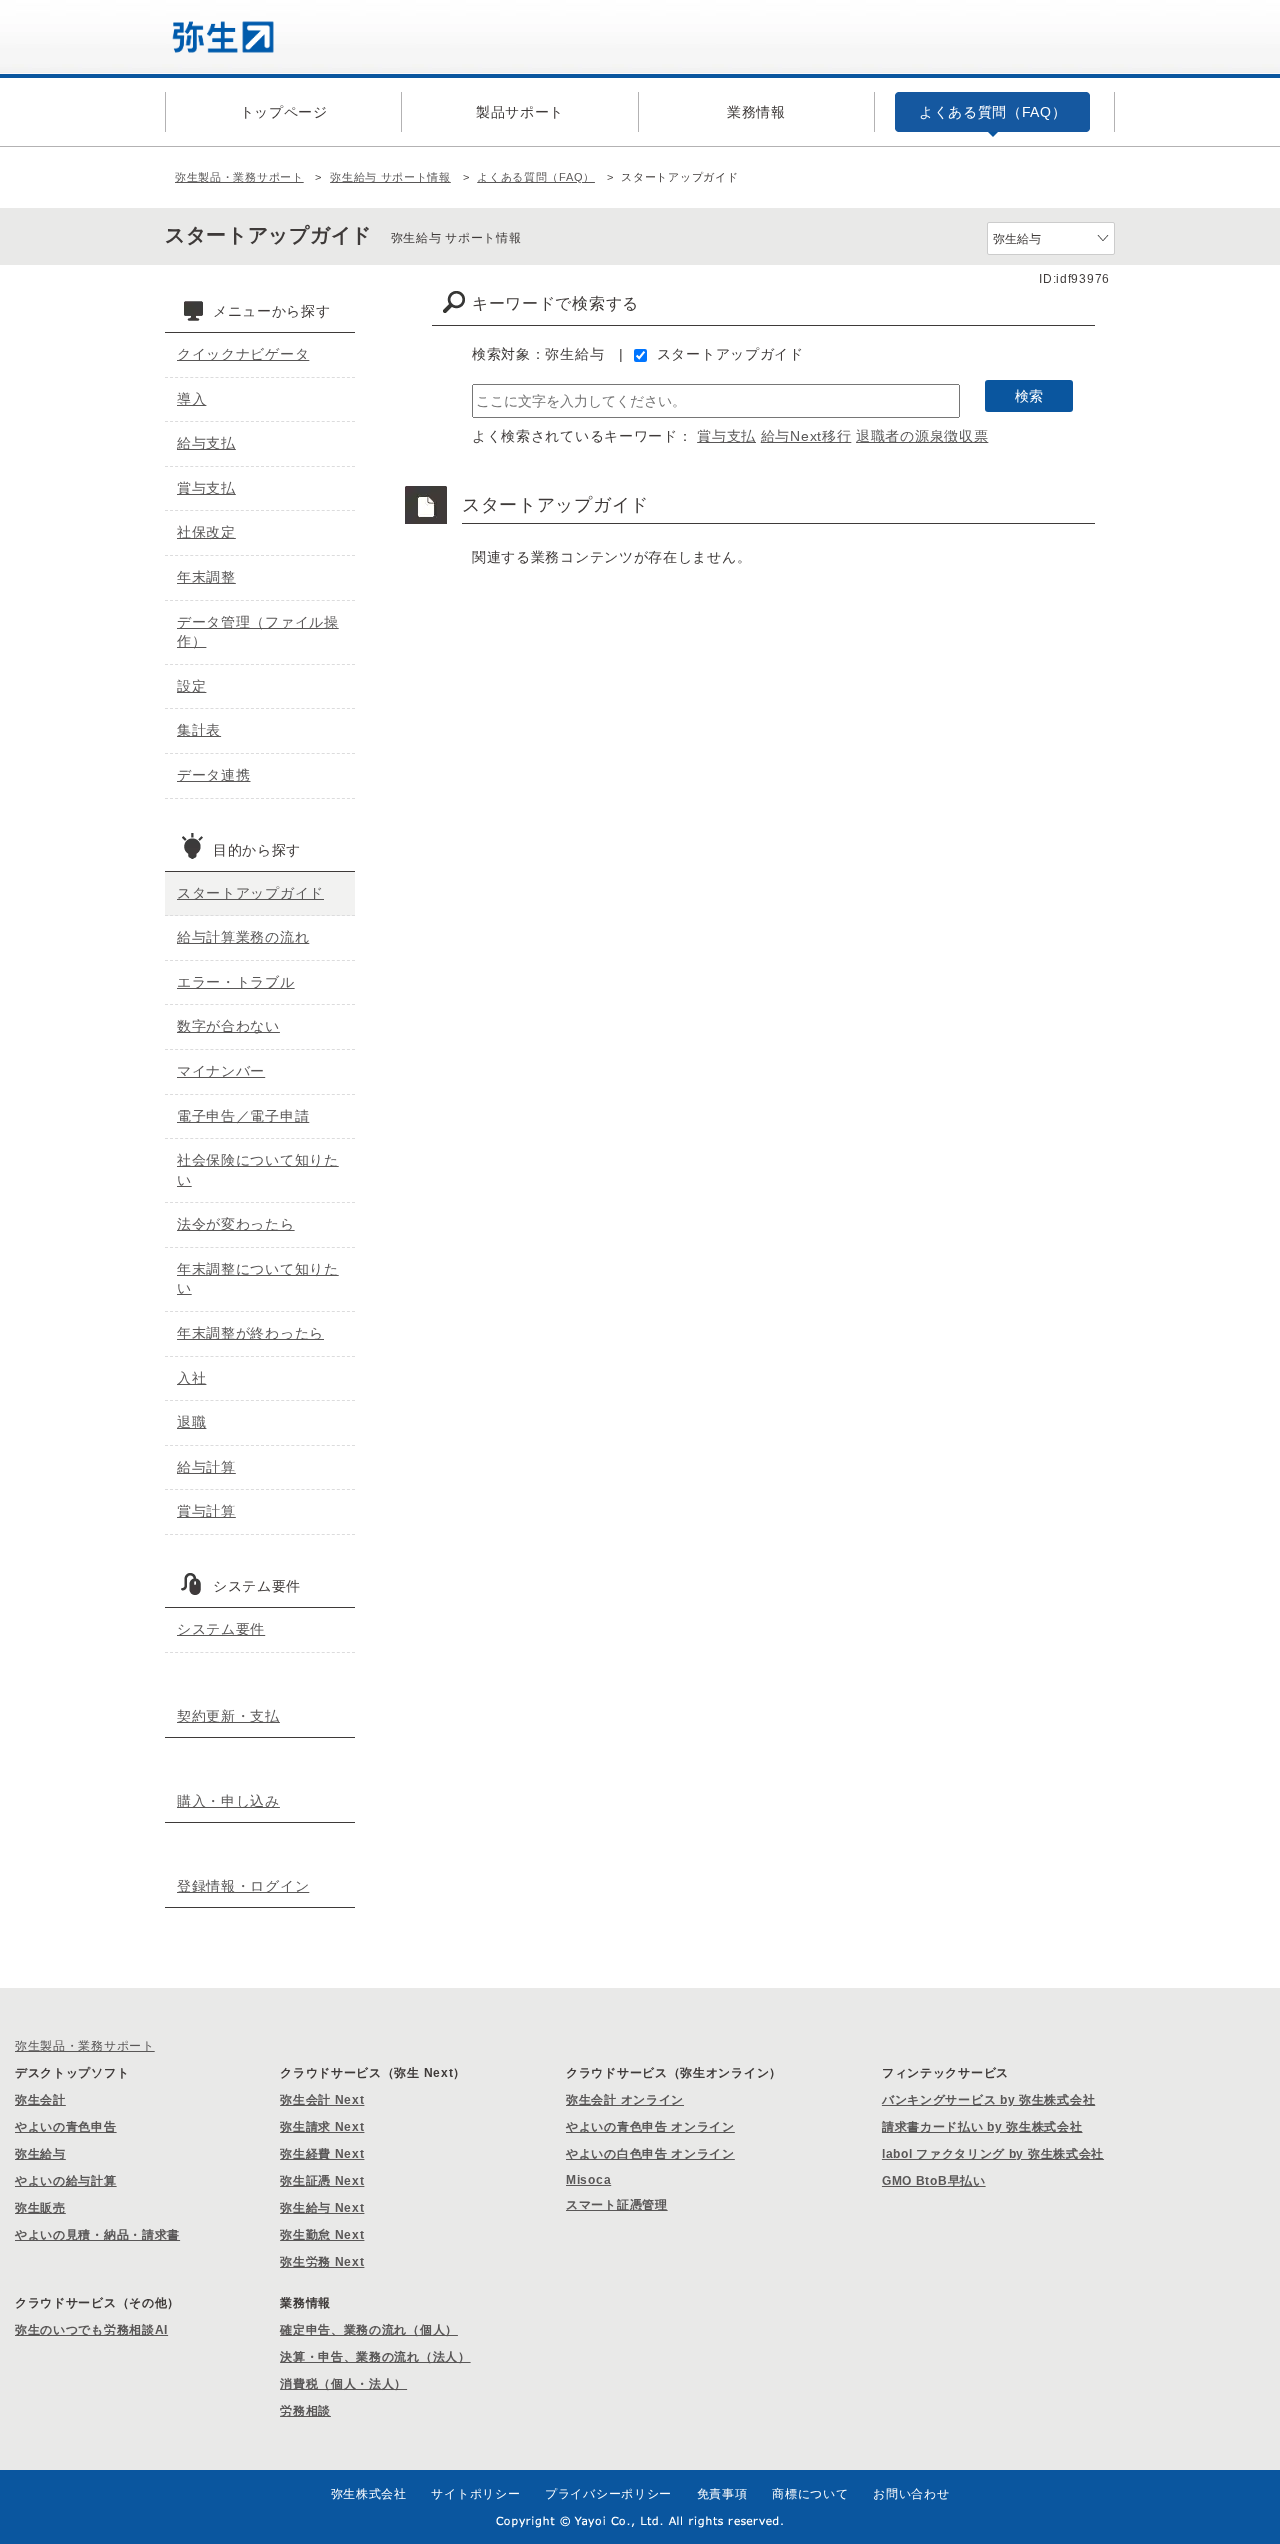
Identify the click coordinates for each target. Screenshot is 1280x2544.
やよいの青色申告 (66, 2127)
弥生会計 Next (322, 2100)
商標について (810, 2494)
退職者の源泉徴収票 (922, 436)
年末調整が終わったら (250, 1333)
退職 (191, 1422)
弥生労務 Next (322, 2262)
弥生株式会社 (369, 2494)
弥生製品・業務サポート (239, 177)
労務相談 (305, 2411)
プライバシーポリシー (608, 2494)
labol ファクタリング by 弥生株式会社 (993, 2154)
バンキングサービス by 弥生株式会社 (988, 2100)
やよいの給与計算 (66, 2181)
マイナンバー (221, 1071)
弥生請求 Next (322, 2127)
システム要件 (221, 1629)
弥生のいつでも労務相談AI (91, 2330)
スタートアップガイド (730, 354)
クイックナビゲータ (243, 354)
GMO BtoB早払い (934, 2181)
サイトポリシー (475, 2494)
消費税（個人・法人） (343, 2384)
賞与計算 (206, 1511)
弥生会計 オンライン (625, 2100)
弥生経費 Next (322, 2154)
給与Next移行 (806, 436)
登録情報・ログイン (243, 1886)
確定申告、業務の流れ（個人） (369, 2330)
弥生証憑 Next (322, 2181)
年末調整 (206, 577)
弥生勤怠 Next (322, 2235)
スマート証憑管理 (617, 2205)
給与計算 (206, 1467)
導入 (191, 399)
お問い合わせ (911, 2494)
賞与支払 (726, 436)
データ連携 (214, 775)
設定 (191, 686)
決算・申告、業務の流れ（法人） (375, 2357)
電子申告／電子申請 (243, 1116)
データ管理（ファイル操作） (258, 632)
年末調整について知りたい (258, 1279)
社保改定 (206, 532)
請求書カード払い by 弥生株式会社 (982, 2127)
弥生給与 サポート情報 (390, 177)
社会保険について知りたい (258, 1170)
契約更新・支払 (228, 1716)
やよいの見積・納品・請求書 (97, 2235)
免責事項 (722, 2494)
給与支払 (206, 443)
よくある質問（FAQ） (536, 177)
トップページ (284, 112)
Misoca (588, 2180)
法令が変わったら (236, 1224)
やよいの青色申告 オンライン (650, 2127)
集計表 (199, 730)
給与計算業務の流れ (243, 937)
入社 (191, 1378)
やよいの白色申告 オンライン (650, 2154)
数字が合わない (228, 1026)
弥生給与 (40, 2154)
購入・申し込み (228, 1801)
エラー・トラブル (236, 982)
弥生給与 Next (322, 2208)
